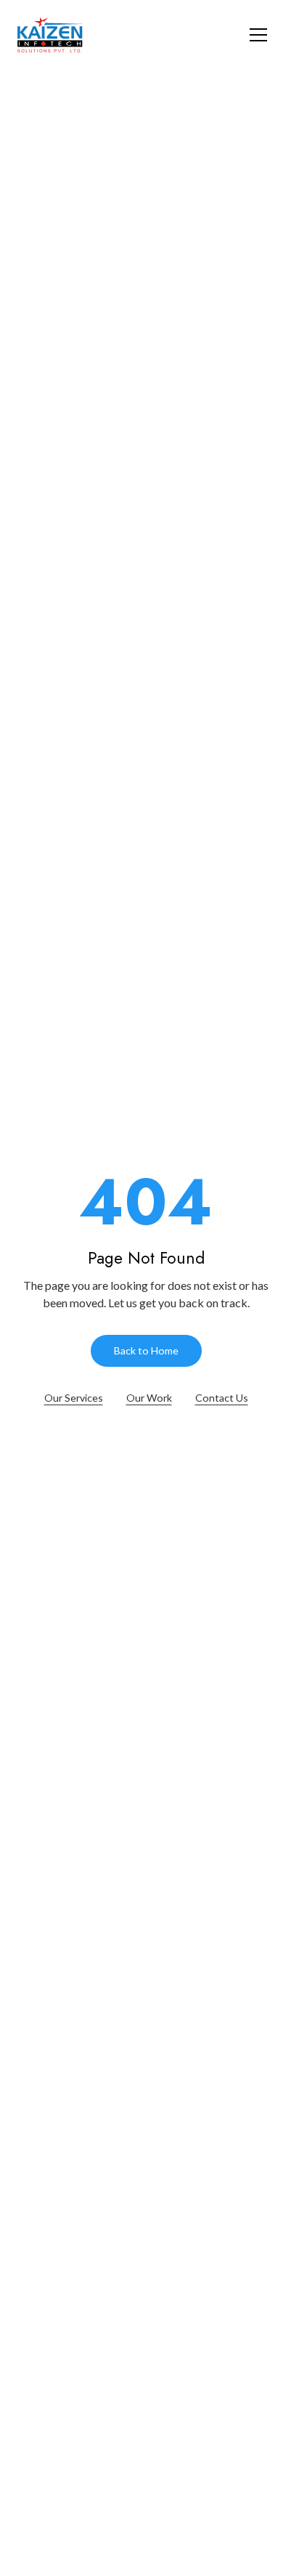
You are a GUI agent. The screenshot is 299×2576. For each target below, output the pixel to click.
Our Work (149, 1398)
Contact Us (222, 1398)
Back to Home (146, 1350)
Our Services (74, 1398)
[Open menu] (258, 35)
